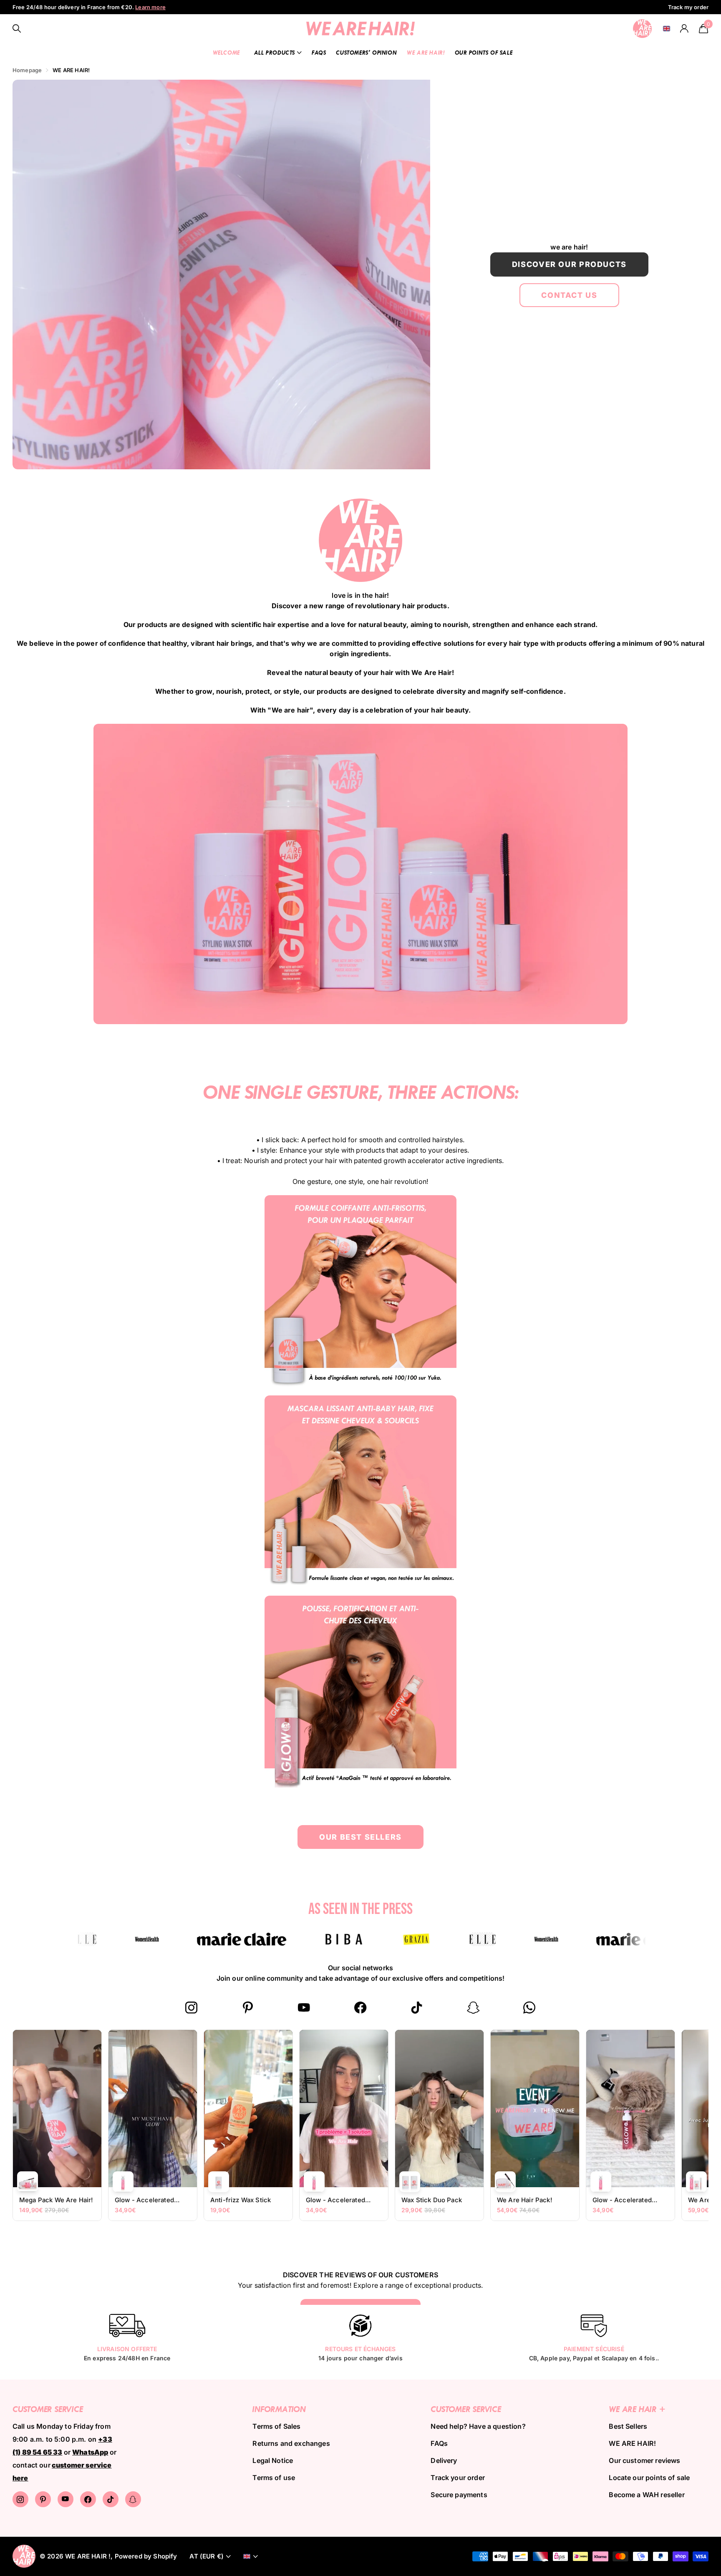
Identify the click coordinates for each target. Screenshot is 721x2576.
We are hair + (637, 2409)
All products (275, 52)
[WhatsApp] (530, 2008)
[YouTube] (304, 2008)
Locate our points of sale (649, 2478)
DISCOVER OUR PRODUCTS (569, 264)
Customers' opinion (366, 52)
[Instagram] (192, 2008)
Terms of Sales (276, 2426)
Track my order (688, 7)
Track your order (458, 2478)
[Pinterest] (248, 2008)
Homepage (27, 70)
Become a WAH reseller (647, 2495)
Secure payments (459, 2495)
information (279, 2409)
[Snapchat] (473, 2008)
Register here (146, 7)
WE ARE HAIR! (426, 52)
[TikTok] (417, 2008)
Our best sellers (360, 1837)
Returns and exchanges (291, 2443)
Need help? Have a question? (478, 2426)
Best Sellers (628, 2426)
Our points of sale (484, 52)
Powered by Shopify (146, 2556)
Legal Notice (273, 2460)
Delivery (444, 2460)
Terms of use (274, 2478)
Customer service (466, 2409)
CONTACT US (569, 295)
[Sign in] (684, 29)
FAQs (319, 52)
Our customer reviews (644, 2460)
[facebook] (361, 2008)
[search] (17, 29)
